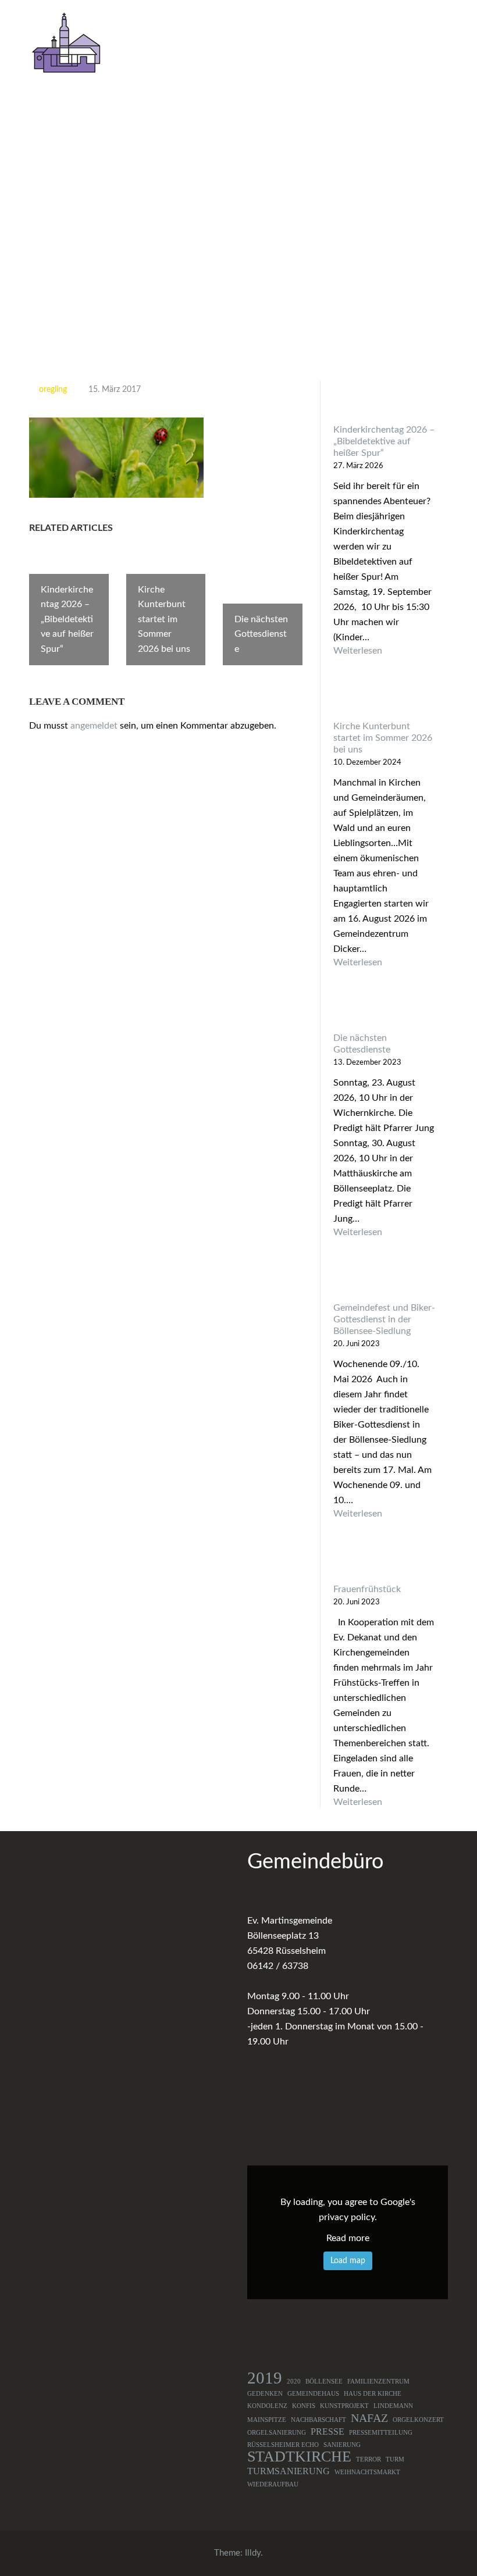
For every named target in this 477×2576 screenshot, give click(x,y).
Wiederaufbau (273, 2484)
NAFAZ (369, 2418)
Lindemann (393, 2406)
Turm (395, 2459)
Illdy (253, 2553)
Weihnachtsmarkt (367, 2472)
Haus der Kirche (373, 2394)
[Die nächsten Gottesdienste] (384, 1010)
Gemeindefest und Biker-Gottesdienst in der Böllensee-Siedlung (384, 1319)
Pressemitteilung (381, 2433)
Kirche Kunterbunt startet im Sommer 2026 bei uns (383, 738)
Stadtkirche (299, 2457)
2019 (265, 2378)
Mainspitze (267, 2420)
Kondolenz (267, 2406)
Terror (369, 2459)
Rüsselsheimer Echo (283, 2445)
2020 (294, 2381)
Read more (348, 2238)
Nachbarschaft (318, 2420)
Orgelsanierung (277, 2433)
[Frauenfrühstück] (384, 1562)
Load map (348, 2261)
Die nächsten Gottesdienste (362, 1044)
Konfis (304, 2406)
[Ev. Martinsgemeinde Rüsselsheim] (66, 42)
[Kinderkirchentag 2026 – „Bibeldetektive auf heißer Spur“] (384, 402)
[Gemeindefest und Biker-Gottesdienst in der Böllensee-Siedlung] (384, 1280)
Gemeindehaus (313, 2394)
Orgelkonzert (418, 2420)
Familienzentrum (378, 2381)
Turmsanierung (289, 2471)
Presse (328, 2432)
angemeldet (94, 726)
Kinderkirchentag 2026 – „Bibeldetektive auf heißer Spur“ (384, 441)
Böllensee (324, 2381)
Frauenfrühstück (367, 1589)
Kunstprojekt (344, 2406)
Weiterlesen (384, 651)
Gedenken (265, 2394)
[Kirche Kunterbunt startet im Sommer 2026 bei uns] (384, 699)
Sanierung (342, 2445)
